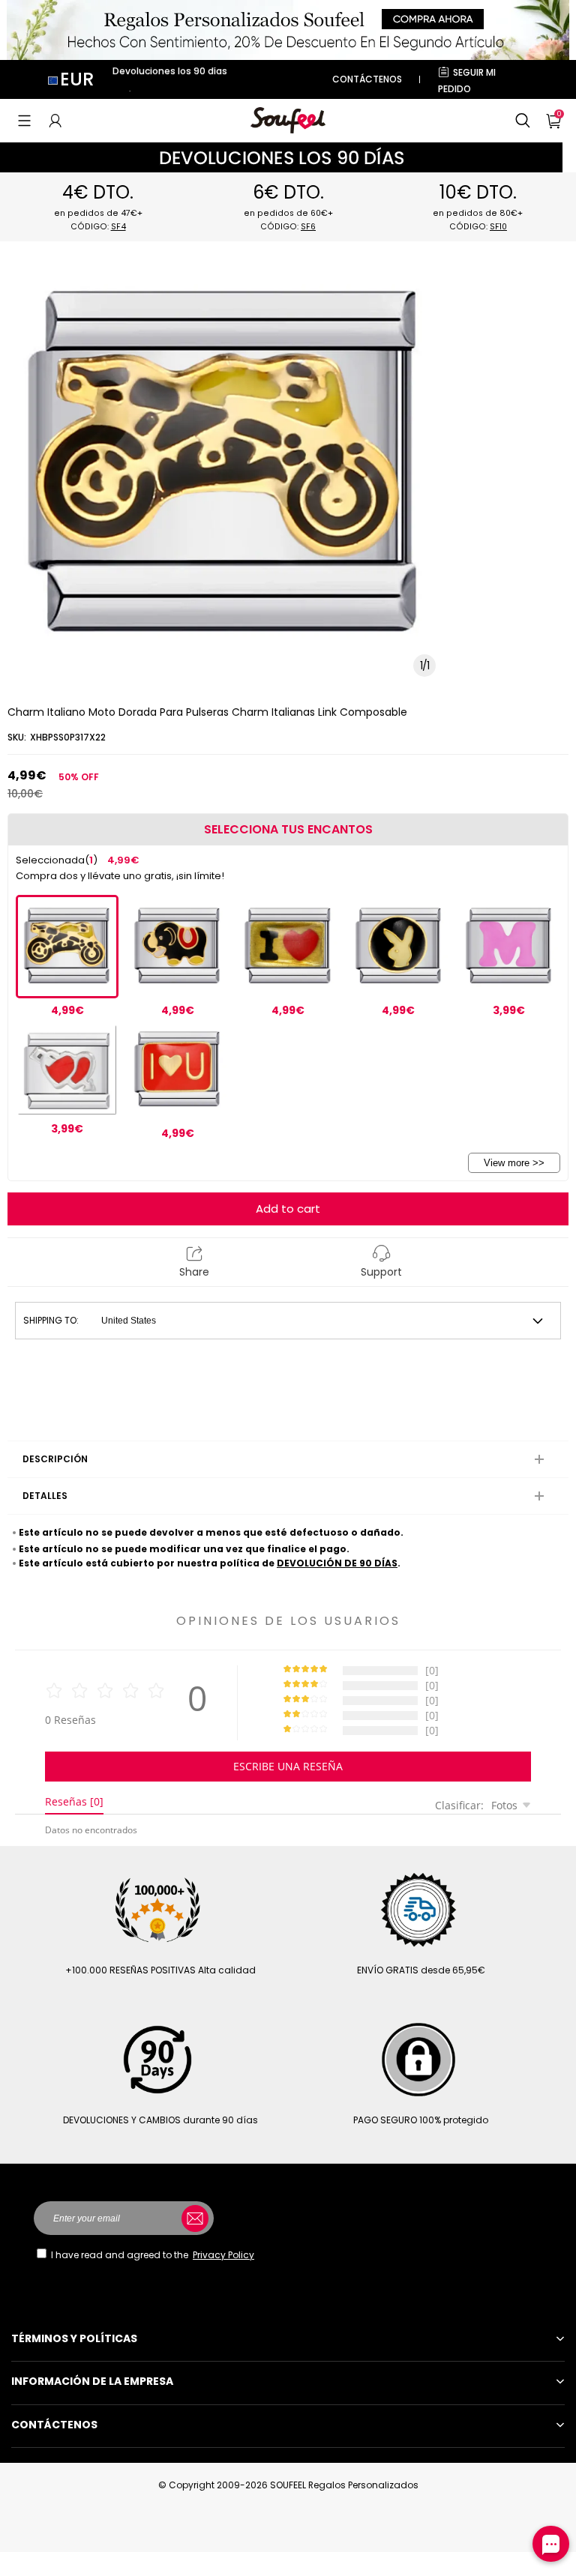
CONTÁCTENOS (367, 79)
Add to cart (288, 1209)
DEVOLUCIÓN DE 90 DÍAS (337, 1563)
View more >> (514, 1163)
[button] (24, 121)
